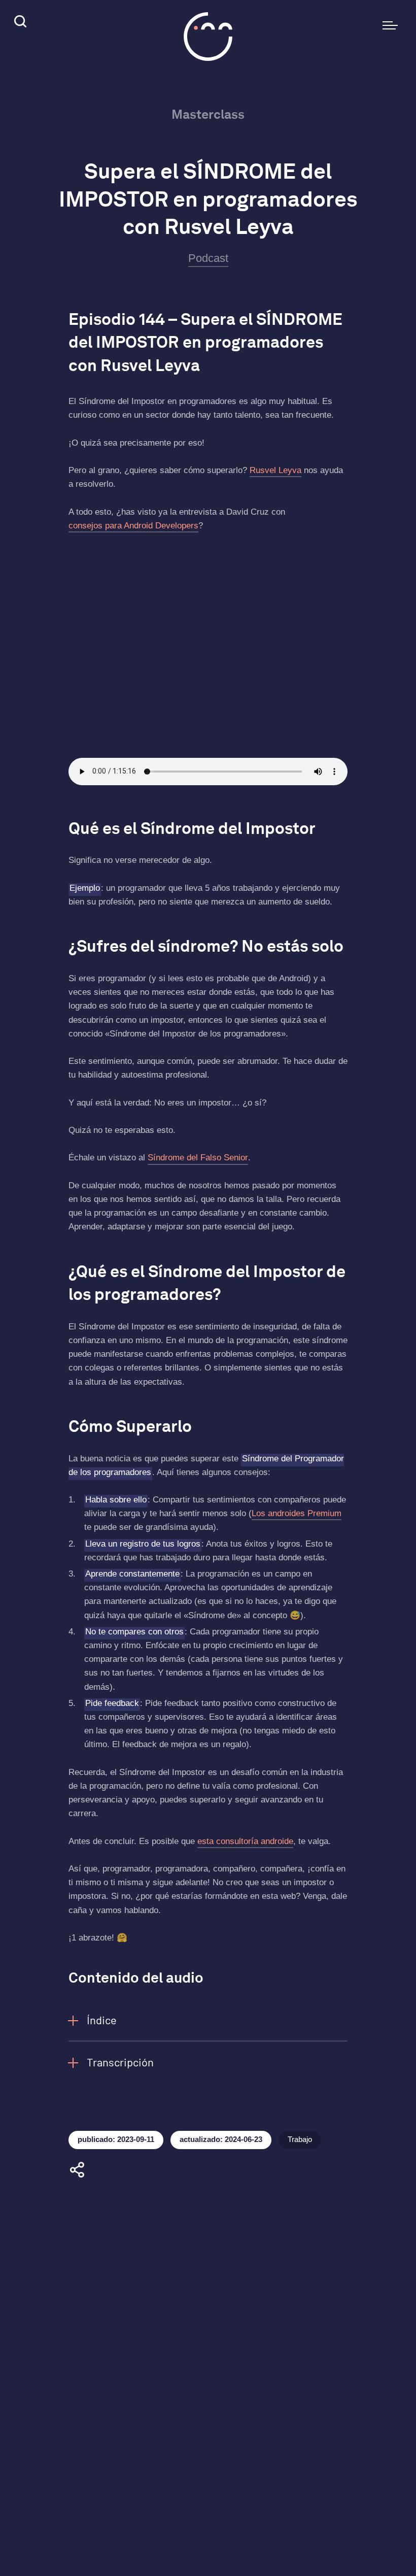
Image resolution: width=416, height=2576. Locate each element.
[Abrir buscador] (19, 23)
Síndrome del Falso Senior (198, 1158)
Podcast (208, 258)
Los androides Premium (297, 1513)
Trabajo (300, 2139)
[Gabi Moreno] (208, 37)
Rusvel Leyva (275, 470)
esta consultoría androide (245, 1841)
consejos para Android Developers (133, 526)
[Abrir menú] (390, 25)
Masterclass (208, 114)
